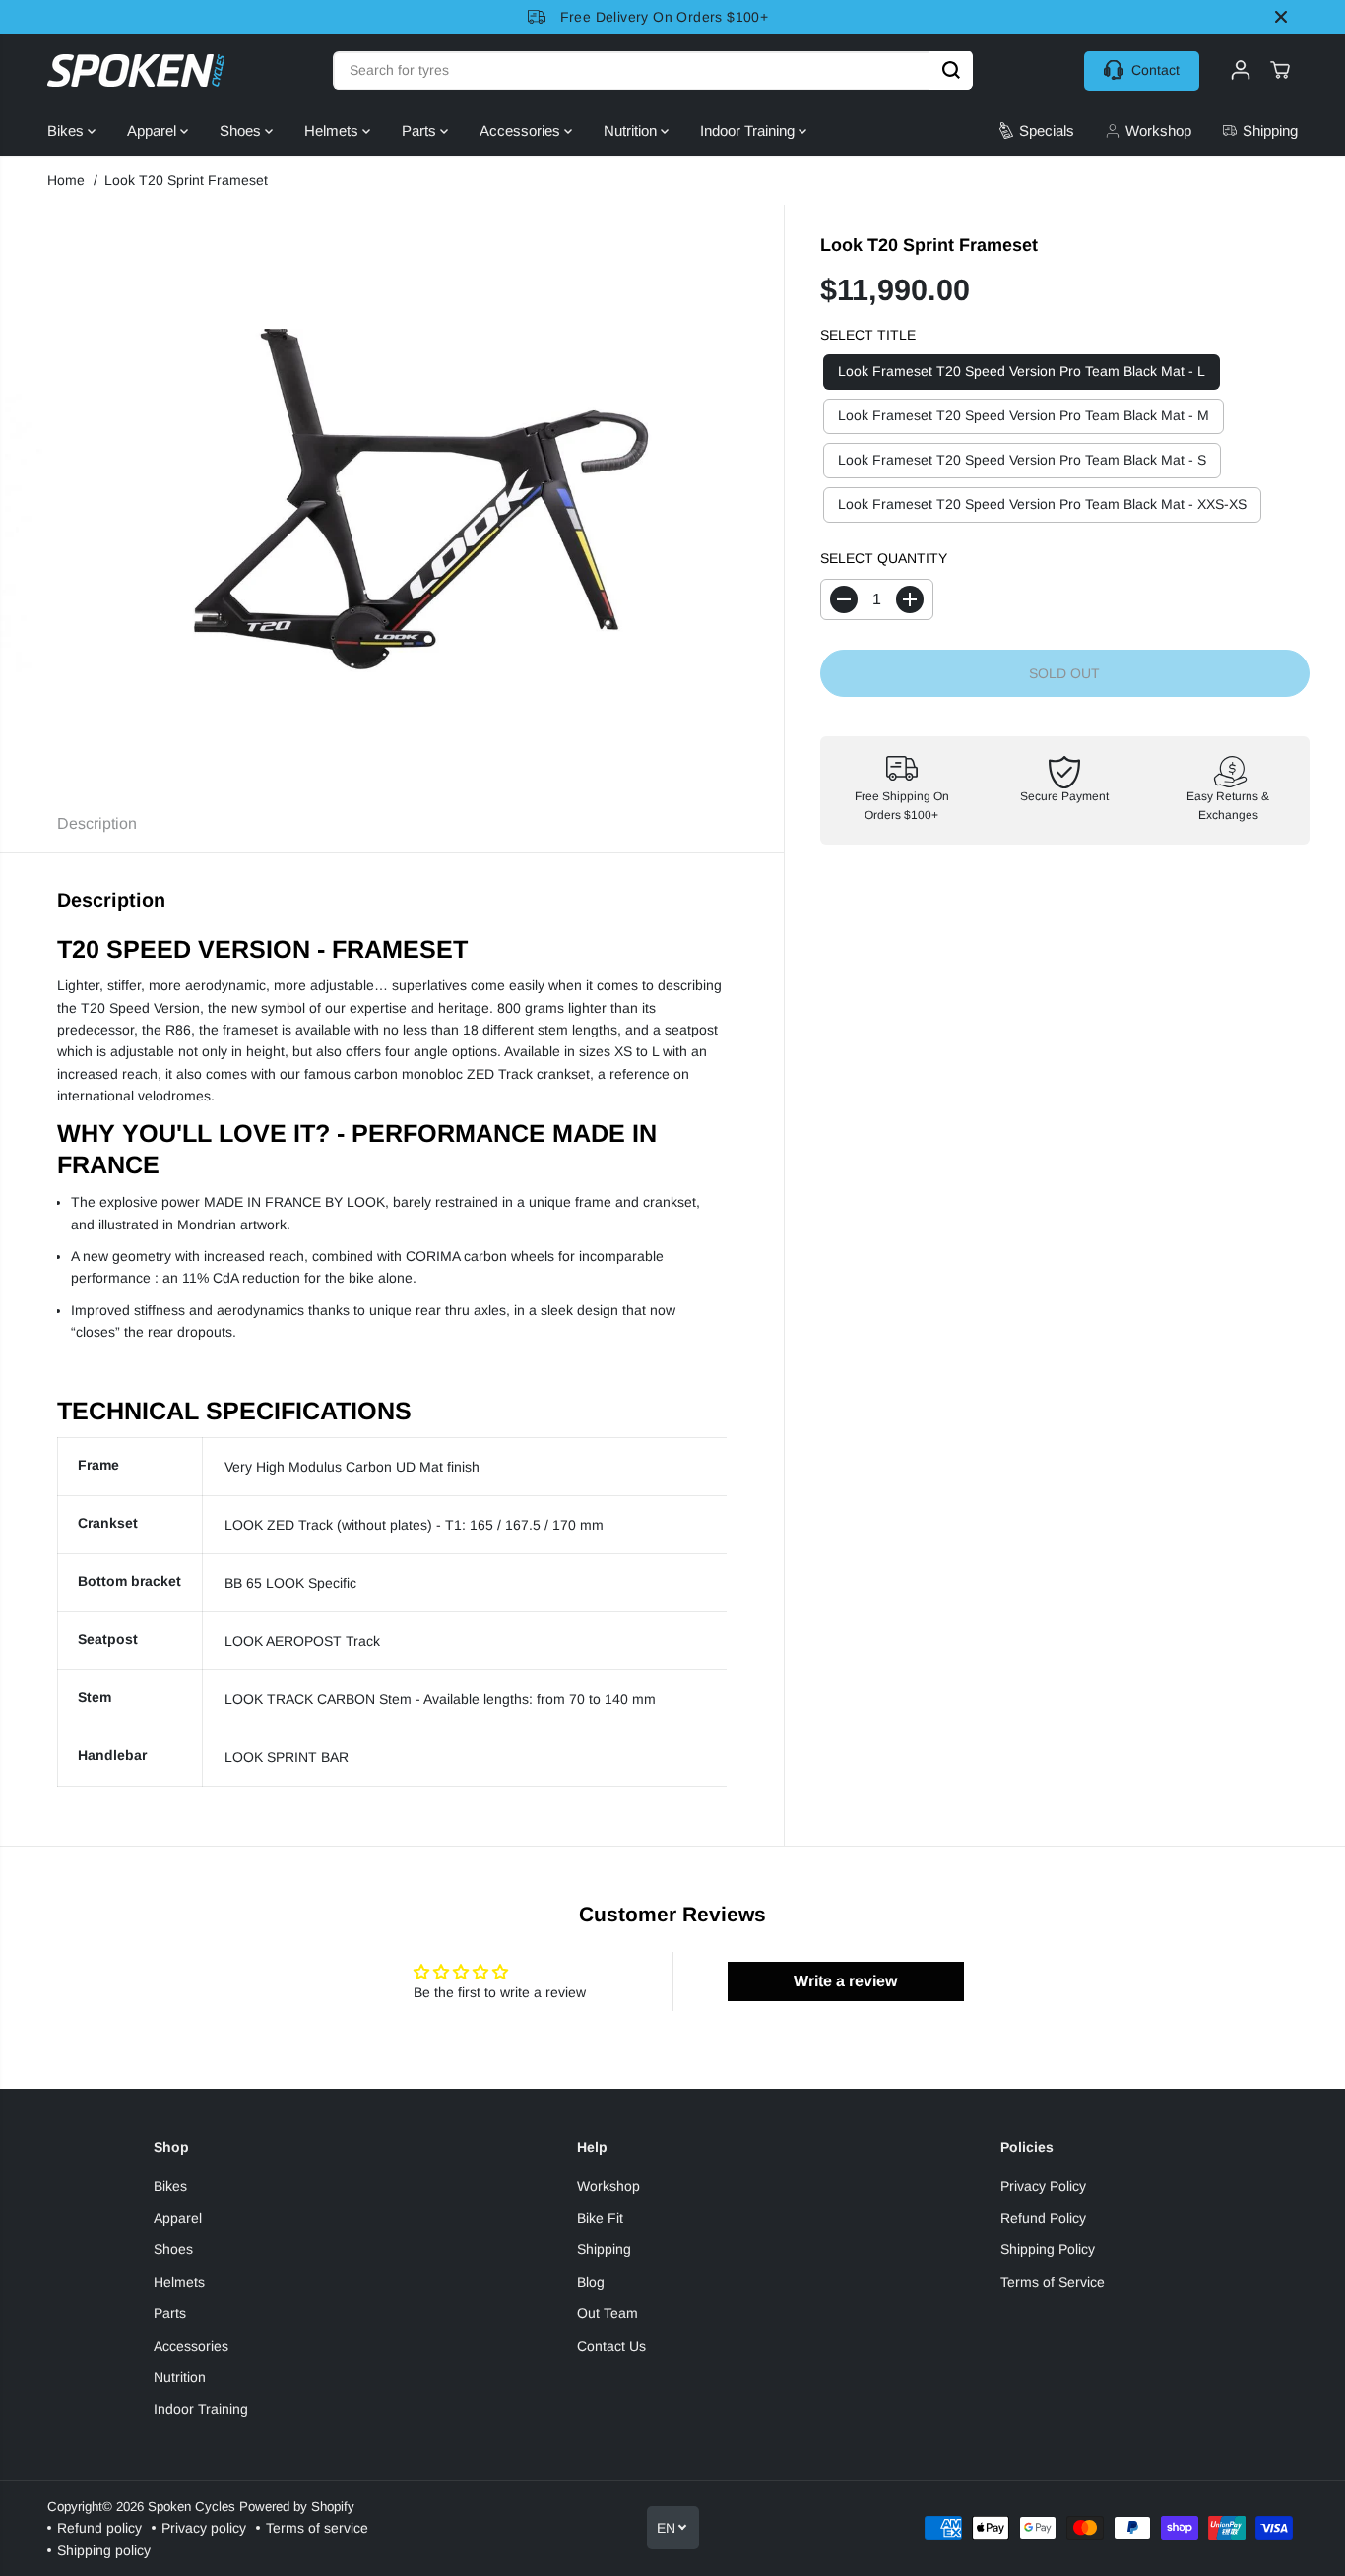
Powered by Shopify (297, 2507)
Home (66, 180)
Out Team (608, 2313)
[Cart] (1280, 70)
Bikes (67, 130)
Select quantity (884, 559)
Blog (591, 2282)
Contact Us (611, 2346)
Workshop (608, 2186)
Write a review (845, 1981)
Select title (868, 335)
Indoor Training (749, 130)
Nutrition (632, 130)
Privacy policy (204, 2528)
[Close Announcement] (1281, 17)
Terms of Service (1053, 2282)
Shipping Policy (1048, 2249)
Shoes (242, 130)
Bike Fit (600, 2218)
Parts (421, 130)
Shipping (604, 2249)
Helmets (333, 130)
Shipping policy (104, 2550)
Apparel (154, 130)
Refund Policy (1043, 2218)
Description (97, 823)
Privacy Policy (1043, 2186)
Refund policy (99, 2528)
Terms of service (317, 2528)
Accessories (522, 130)
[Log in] (1241, 70)
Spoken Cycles (192, 2507)
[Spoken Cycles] (136, 70)
